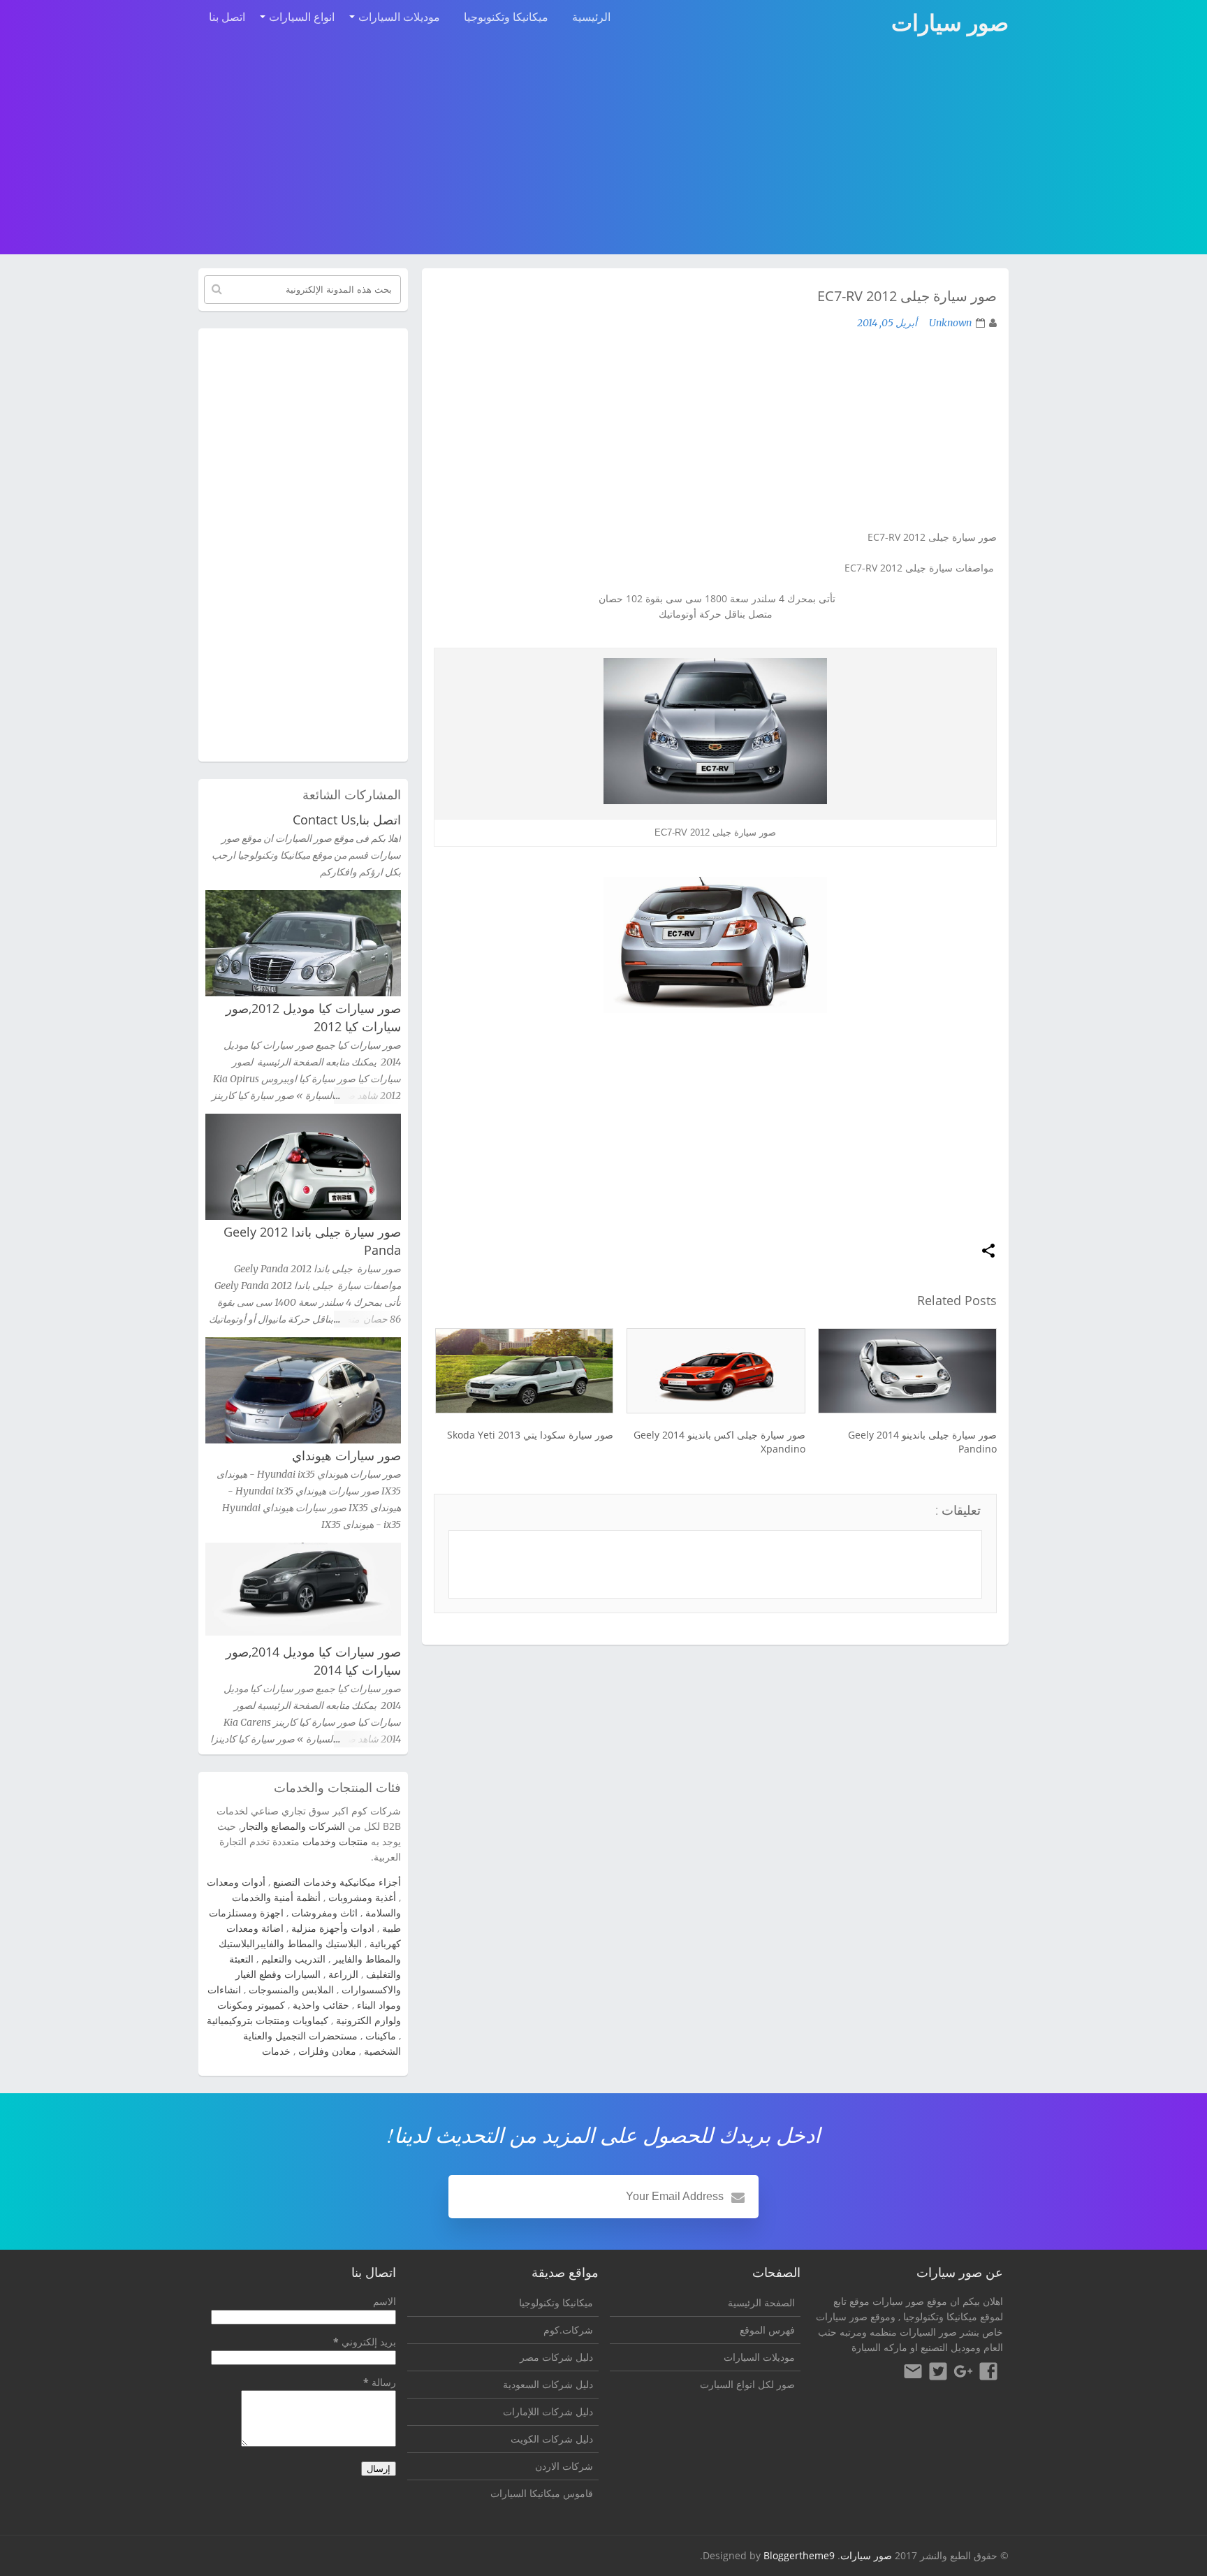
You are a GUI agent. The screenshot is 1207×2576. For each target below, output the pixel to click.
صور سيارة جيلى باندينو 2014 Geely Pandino (922, 1442)
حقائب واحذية (321, 2005)
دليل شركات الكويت (552, 2439)
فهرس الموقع (767, 2330)
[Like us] (988, 2373)
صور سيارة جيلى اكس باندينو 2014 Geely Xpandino (719, 1442)
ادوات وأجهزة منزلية (333, 1928)
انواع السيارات (302, 17)
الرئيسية (591, 17)
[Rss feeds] (913, 2373)
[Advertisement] (603, 148)
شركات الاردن (564, 2466)
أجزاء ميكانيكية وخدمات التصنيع (337, 1882)
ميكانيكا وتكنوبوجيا (506, 17)
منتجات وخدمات (335, 1841)
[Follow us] (938, 2373)
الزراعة (343, 1974)
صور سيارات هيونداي (346, 1455)
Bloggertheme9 (799, 2555)
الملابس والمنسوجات (291, 1989)
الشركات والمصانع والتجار (293, 1826)
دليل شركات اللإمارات (548, 2411)
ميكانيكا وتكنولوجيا (940, 2316)
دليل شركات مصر (556, 2357)
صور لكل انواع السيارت (747, 2384)
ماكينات (381, 2036)
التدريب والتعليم (293, 1959)
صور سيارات (866, 2555)
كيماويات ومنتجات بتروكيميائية (268, 2020)
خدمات (276, 2051)
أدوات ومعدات (236, 1882)
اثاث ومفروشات (324, 1913)
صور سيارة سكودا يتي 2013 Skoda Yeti (530, 1435)
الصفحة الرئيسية (761, 2302)
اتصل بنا (227, 17)
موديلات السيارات (399, 17)
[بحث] (217, 289)
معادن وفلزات (327, 2051)
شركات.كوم (568, 2330)
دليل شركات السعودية (548, 2384)
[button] (988, 1252)
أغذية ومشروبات (362, 1897)
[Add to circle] (963, 2373)
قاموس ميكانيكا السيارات (542, 2493)
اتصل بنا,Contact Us (347, 820)
